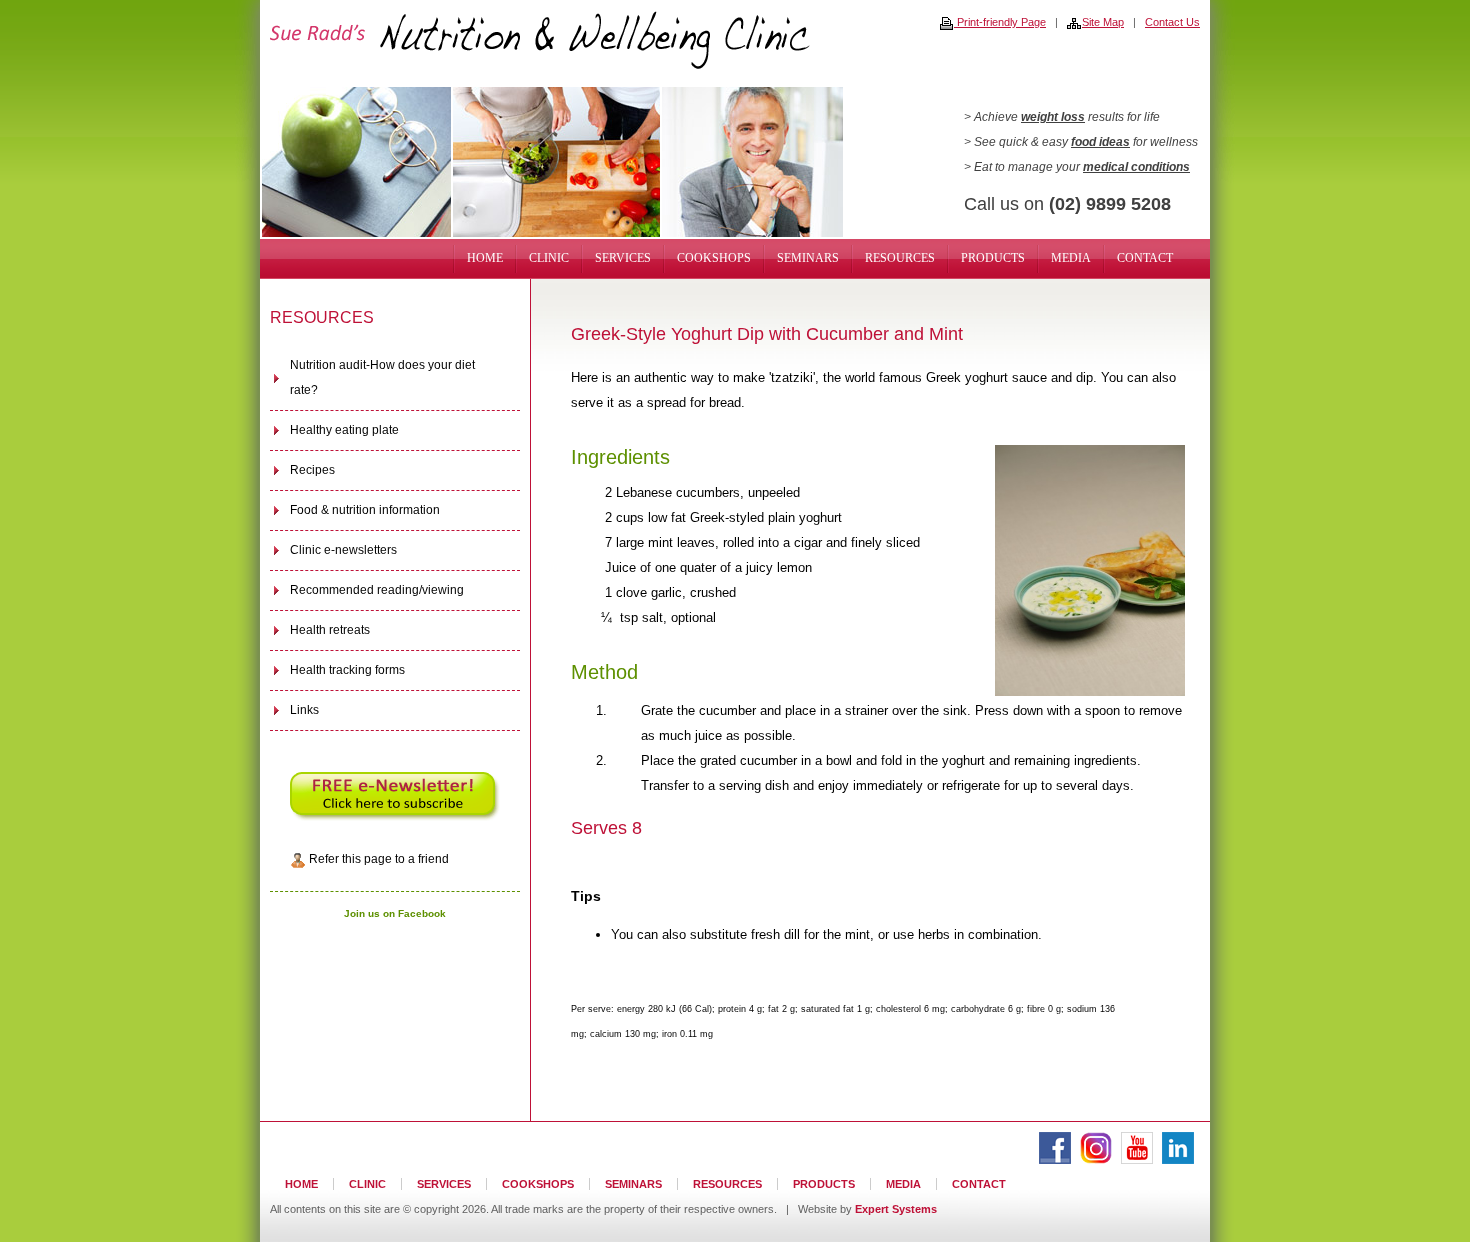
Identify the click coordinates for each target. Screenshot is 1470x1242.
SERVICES (623, 258)
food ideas (1100, 142)
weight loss (1053, 117)
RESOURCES (900, 258)
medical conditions (1136, 167)
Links (304, 710)
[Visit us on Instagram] (1096, 1160)
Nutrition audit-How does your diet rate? (382, 377)
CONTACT (1145, 258)
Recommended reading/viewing (377, 590)
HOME (485, 258)
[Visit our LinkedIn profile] (1178, 1160)
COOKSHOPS (714, 258)
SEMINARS (808, 258)
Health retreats (330, 630)
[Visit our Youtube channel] (1137, 1160)
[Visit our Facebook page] (1055, 1160)
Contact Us (1172, 22)
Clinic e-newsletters (343, 550)
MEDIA (1071, 258)
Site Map (1103, 22)
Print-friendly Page (1000, 22)
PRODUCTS (993, 258)
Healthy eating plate (344, 430)
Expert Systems (896, 1209)
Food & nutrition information (365, 510)
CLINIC (549, 258)
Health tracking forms (347, 670)
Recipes (312, 470)
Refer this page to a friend (377, 859)
